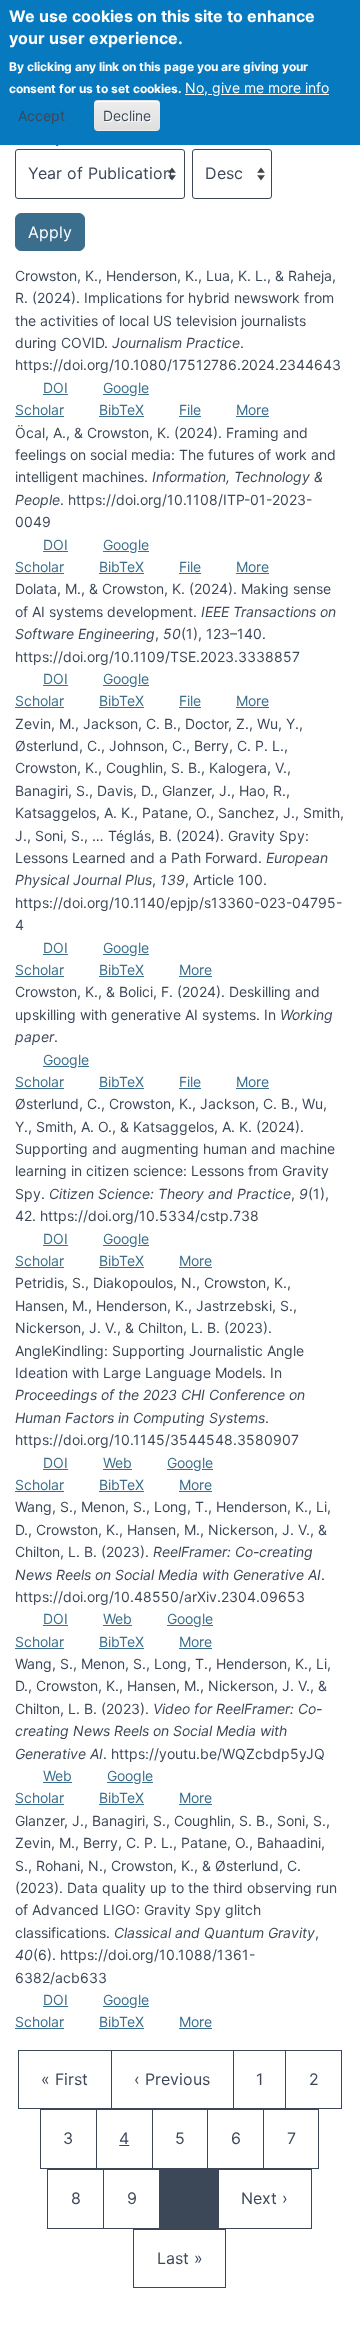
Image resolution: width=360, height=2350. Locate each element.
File (190, 409)
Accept (41, 115)
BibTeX (121, 409)
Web (117, 1462)
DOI (55, 387)
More (252, 409)
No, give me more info (257, 87)
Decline (127, 115)
